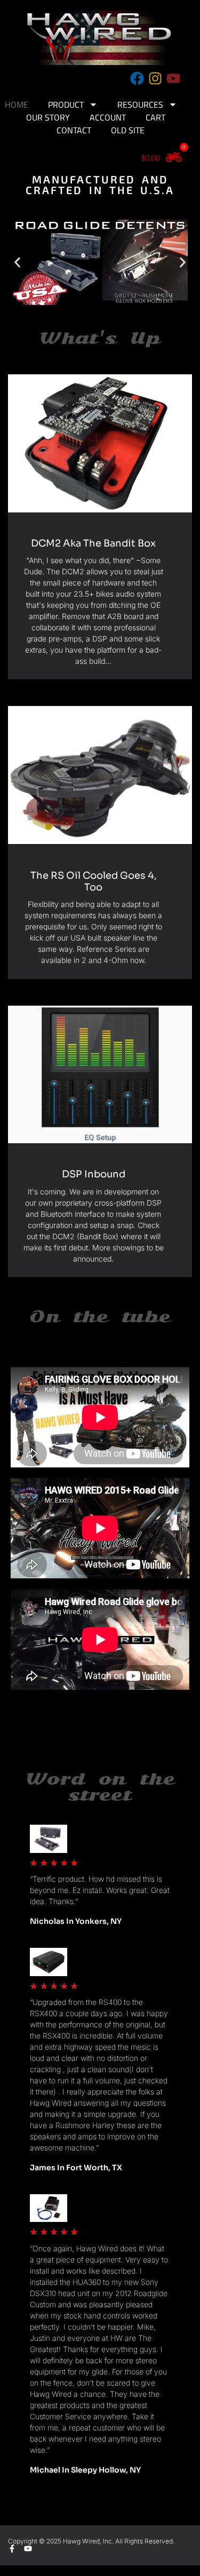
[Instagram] (155, 78)
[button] (17, 262)
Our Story (48, 117)
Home (17, 105)
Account (108, 117)
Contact (74, 130)
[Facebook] (137, 78)
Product (66, 105)
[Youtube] (173, 78)
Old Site (128, 130)
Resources (140, 105)
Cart (155, 117)
